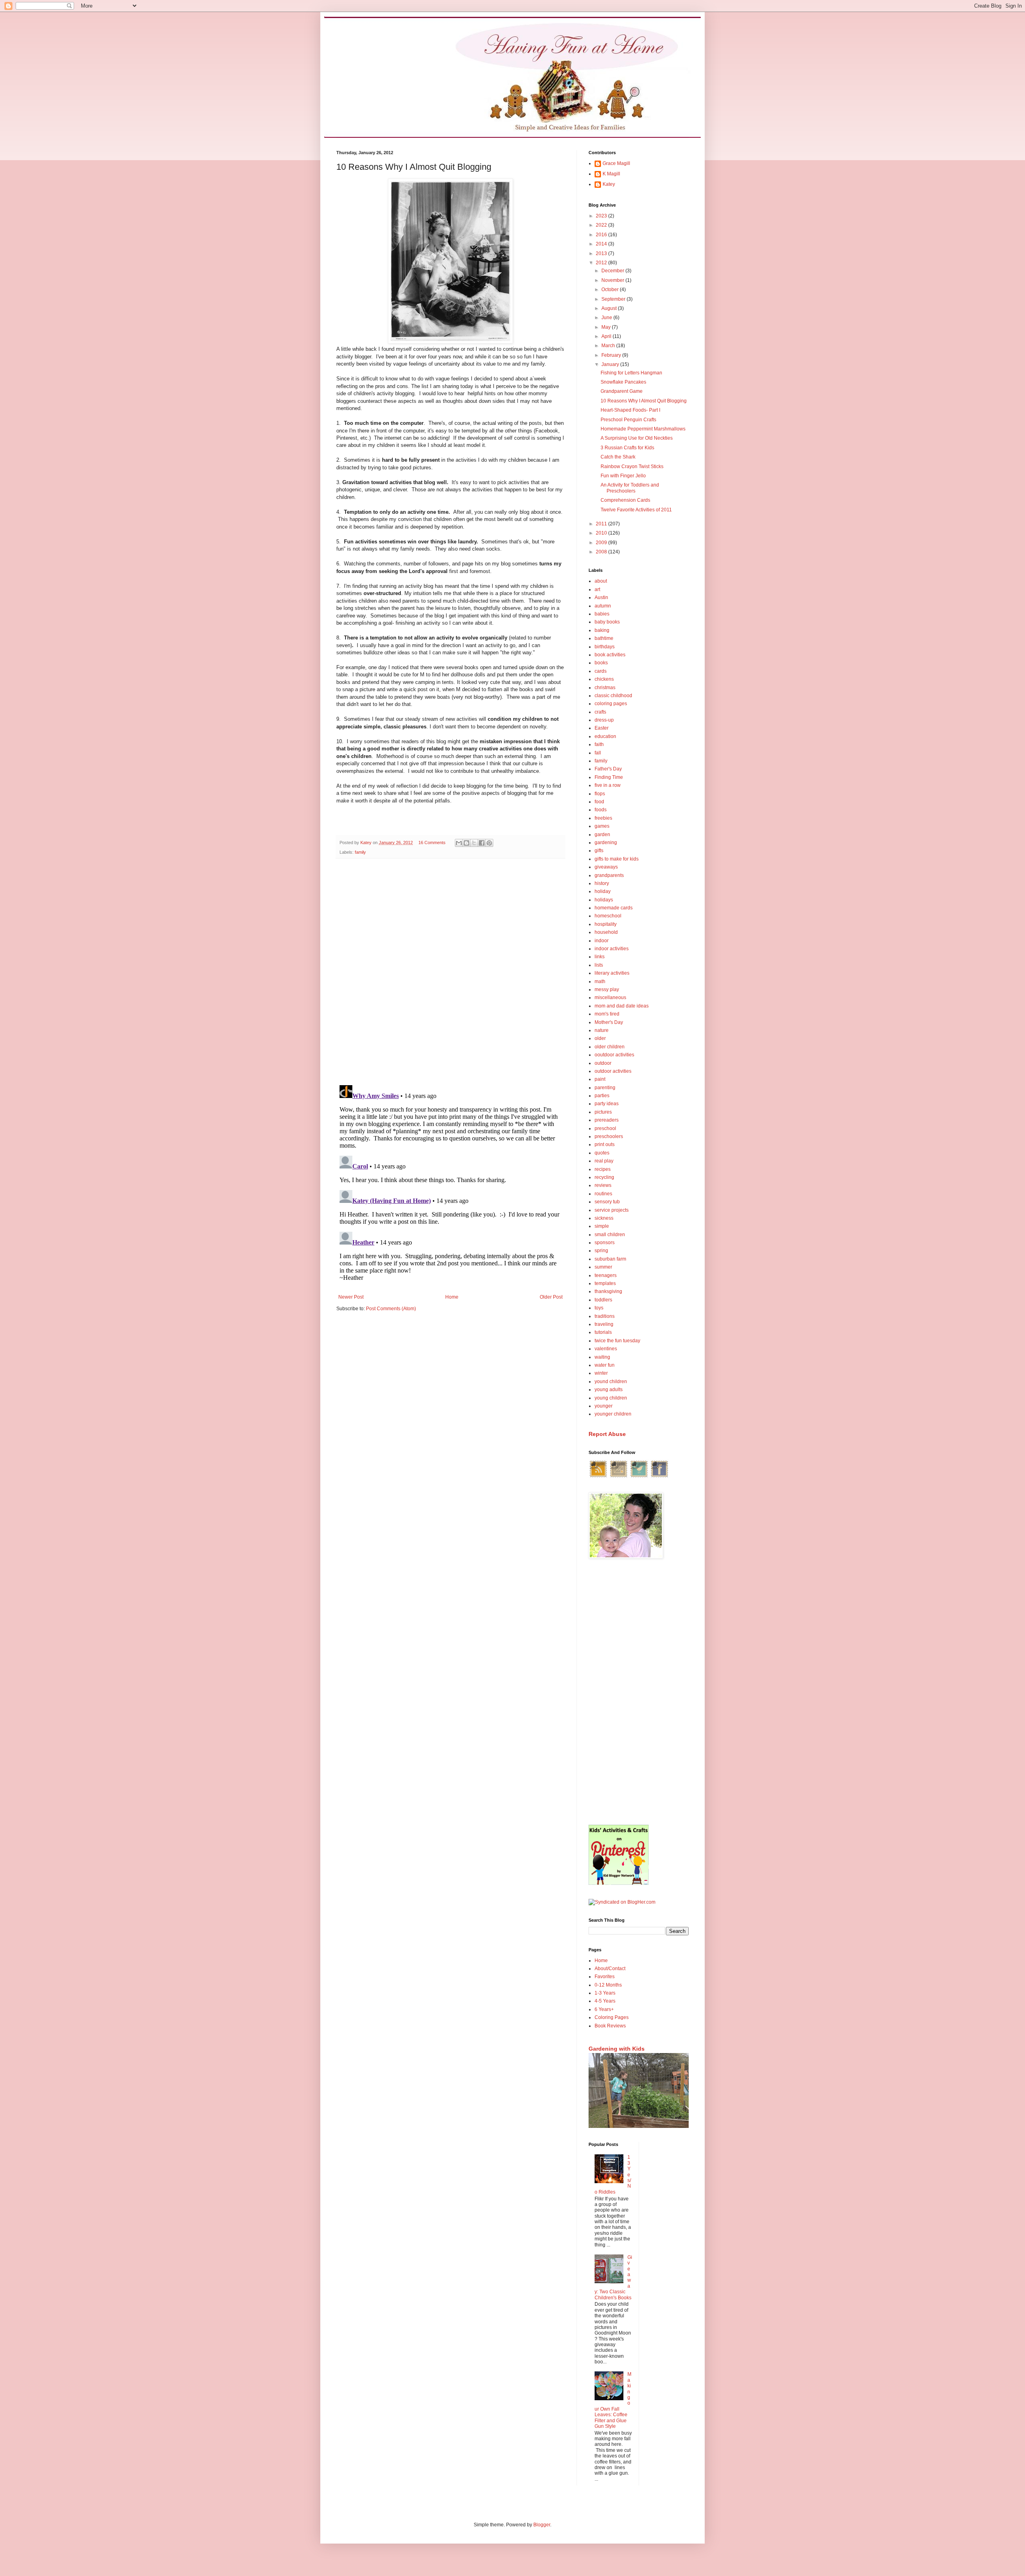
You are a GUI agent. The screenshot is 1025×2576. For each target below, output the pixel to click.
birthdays (605, 647)
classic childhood (613, 696)
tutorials (603, 1332)
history (602, 883)
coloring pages (611, 704)
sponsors (605, 1243)
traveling (604, 1324)
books (601, 663)
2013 (602, 253)
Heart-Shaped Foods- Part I (630, 410)
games (602, 826)
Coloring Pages (612, 2017)
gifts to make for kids (617, 859)
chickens (604, 679)
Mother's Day (609, 1022)
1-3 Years (605, 1993)
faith (599, 744)
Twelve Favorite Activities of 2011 (636, 510)
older (600, 1038)
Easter (602, 728)
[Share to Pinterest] (489, 843)
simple (602, 1226)
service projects (612, 1210)
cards (601, 671)
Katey (609, 184)
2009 (602, 543)
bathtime (604, 638)
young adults (609, 1390)
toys (599, 1308)
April (607, 336)
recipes (603, 1169)
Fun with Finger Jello (623, 476)
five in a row (608, 785)
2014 (602, 244)
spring (601, 1251)
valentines (606, 1349)
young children (611, 1398)
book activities (610, 655)
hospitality (606, 924)
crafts (600, 712)
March (609, 346)
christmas (605, 688)
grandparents (609, 875)
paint (600, 1079)
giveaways (606, 867)
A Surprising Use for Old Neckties (637, 438)
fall (598, 753)
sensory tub (607, 1202)
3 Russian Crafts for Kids (627, 448)
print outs (605, 1144)
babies (602, 614)
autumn (603, 606)
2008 (602, 552)
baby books (607, 622)
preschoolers (609, 1136)
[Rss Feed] (598, 1477)
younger (604, 1406)
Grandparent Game (622, 391)
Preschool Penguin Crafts (628, 420)
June (607, 318)
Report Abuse (607, 1434)
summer (603, 1267)
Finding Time (609, 777)
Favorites (605, 1977)
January (611, 364)
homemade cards (614, 908)
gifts (599, 851)
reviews (603, 1185)
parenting (605, 1088)
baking (602, 630)
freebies (603, 818)
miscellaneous (610, 997)
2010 (602, 533)
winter (601, 1373)
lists (599, 965)
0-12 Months (608, 1985)
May (607, 327)
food (599, 802)
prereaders (607, 1120)
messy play (607, 989)
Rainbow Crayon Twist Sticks (632, 467)
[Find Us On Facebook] (659, 1477)
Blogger (542, 2525)
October (611, 290)
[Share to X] (474, 843)
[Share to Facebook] (482, 843)
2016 (602, 235)
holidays (604, 900)
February (612, 355)
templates (605, 1283)
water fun (605, 1365)
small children (610, 1235)
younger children (613, 1414)
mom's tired (607, 1014)
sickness (604, 1218)
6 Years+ (604, 2009)
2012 (602, 263)
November (613, 280)
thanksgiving (608, 1291)
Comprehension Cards (625, 500)
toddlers (603, 1300)
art (597, 589)
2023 (602, 216)
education (605, 736)
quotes (602, 1153)
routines (603, 1194)
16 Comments (432, 843)
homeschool (608, 916)
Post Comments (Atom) (391, 1309)
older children (610, 1047)
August (610, 308)
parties (602, 1096)
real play (604, 1161)
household (606, 932)
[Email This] (459, 843)
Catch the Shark (618, 457)
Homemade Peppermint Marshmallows (643, 429)
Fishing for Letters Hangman (631, 373)
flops (600, 794)
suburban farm (610, 1259)
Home (452, 1297)
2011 (602, 524)
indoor (602, 941)
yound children (611, 1382)
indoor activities (612, 949)
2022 (602, 225)
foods (601, 810)
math (600, 981)
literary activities (612, 973)
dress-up (604, 720)
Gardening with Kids (617, 2049)
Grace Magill (616, 163)
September (614, 299)
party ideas (607, 1104)
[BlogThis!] (466, 843)
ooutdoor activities (614, 1055)
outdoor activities (613, 1071)
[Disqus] (450, 969)
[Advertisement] (639, 1693)
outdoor (603, 1063)
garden (602, 835)
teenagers (606, 1275)
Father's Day (608, 769)
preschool (605, 1128)
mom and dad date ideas (622, 1006)
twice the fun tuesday (617, 1341)
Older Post (551, 1297)
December (613, 271)
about (601, 581)
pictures (603, 1112)
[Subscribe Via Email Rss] (619, 1477)
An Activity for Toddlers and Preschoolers (630, 488)
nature (602, 1030)
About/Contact (610, 1969)
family (360, 852)
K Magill (611, 174)
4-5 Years (605, 2001)
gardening (606, 843)
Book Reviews (610, 2026)
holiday (603, 891)
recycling (604, 1177)
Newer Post (351, 1297)
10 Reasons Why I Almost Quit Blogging (644, 401)
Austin (601, 597)
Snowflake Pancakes (623, 382)
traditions (605, 1316)
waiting (602, 1357)
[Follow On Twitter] (639, 1477)
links (600, 957)
